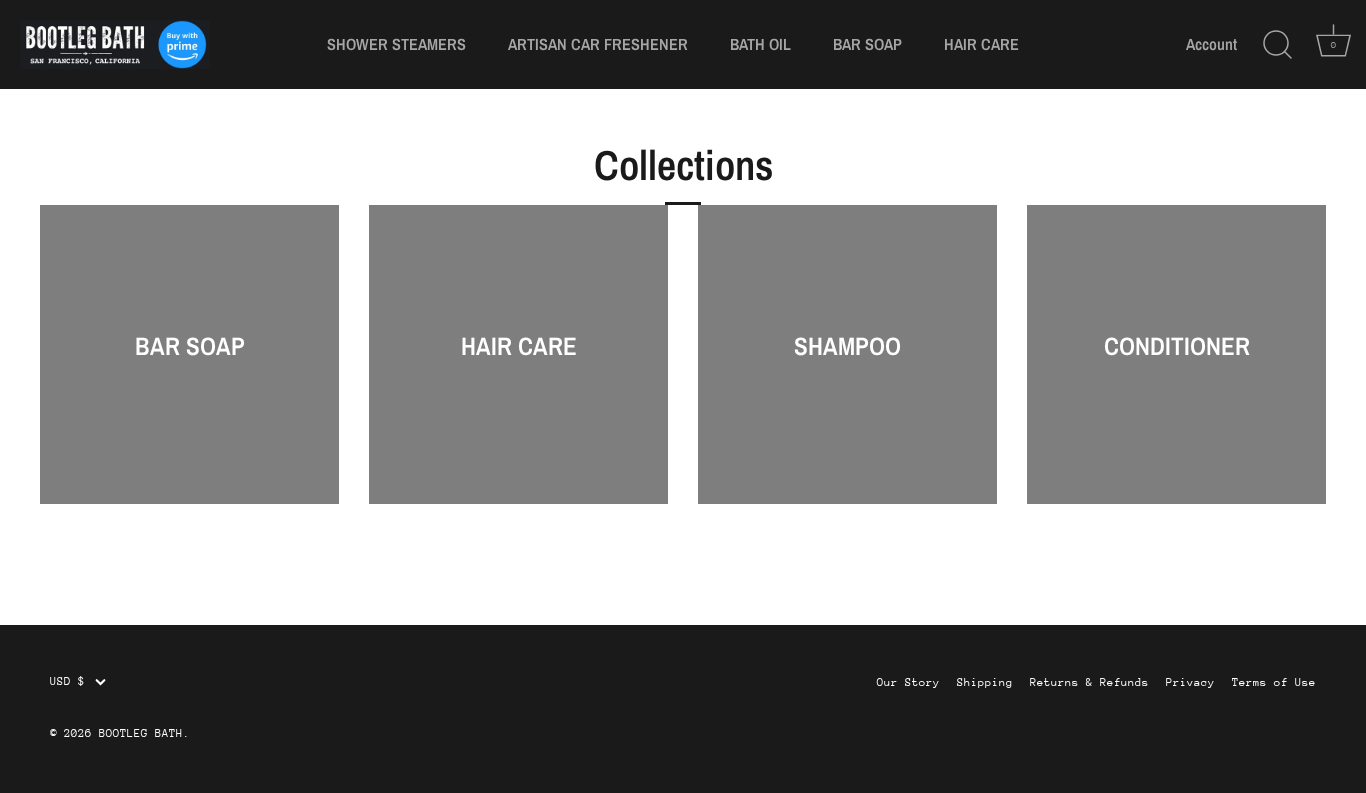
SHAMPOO (847, 346)
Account (1211, 44)
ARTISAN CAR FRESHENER (598, 44)
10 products (189, 371)
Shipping (985, 682)
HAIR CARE (981, 44)
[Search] (1277, 45)
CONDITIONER (1177, 346)
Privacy (1190, 682)
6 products (848, 371)
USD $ (67, 681)
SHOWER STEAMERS (396, 44)
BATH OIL (760, 44)
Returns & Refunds (1089, 682)
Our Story (908, 682)
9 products (519, 371)
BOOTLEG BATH (141, 733)
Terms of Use (1274, 682)
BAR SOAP (867, 44)
